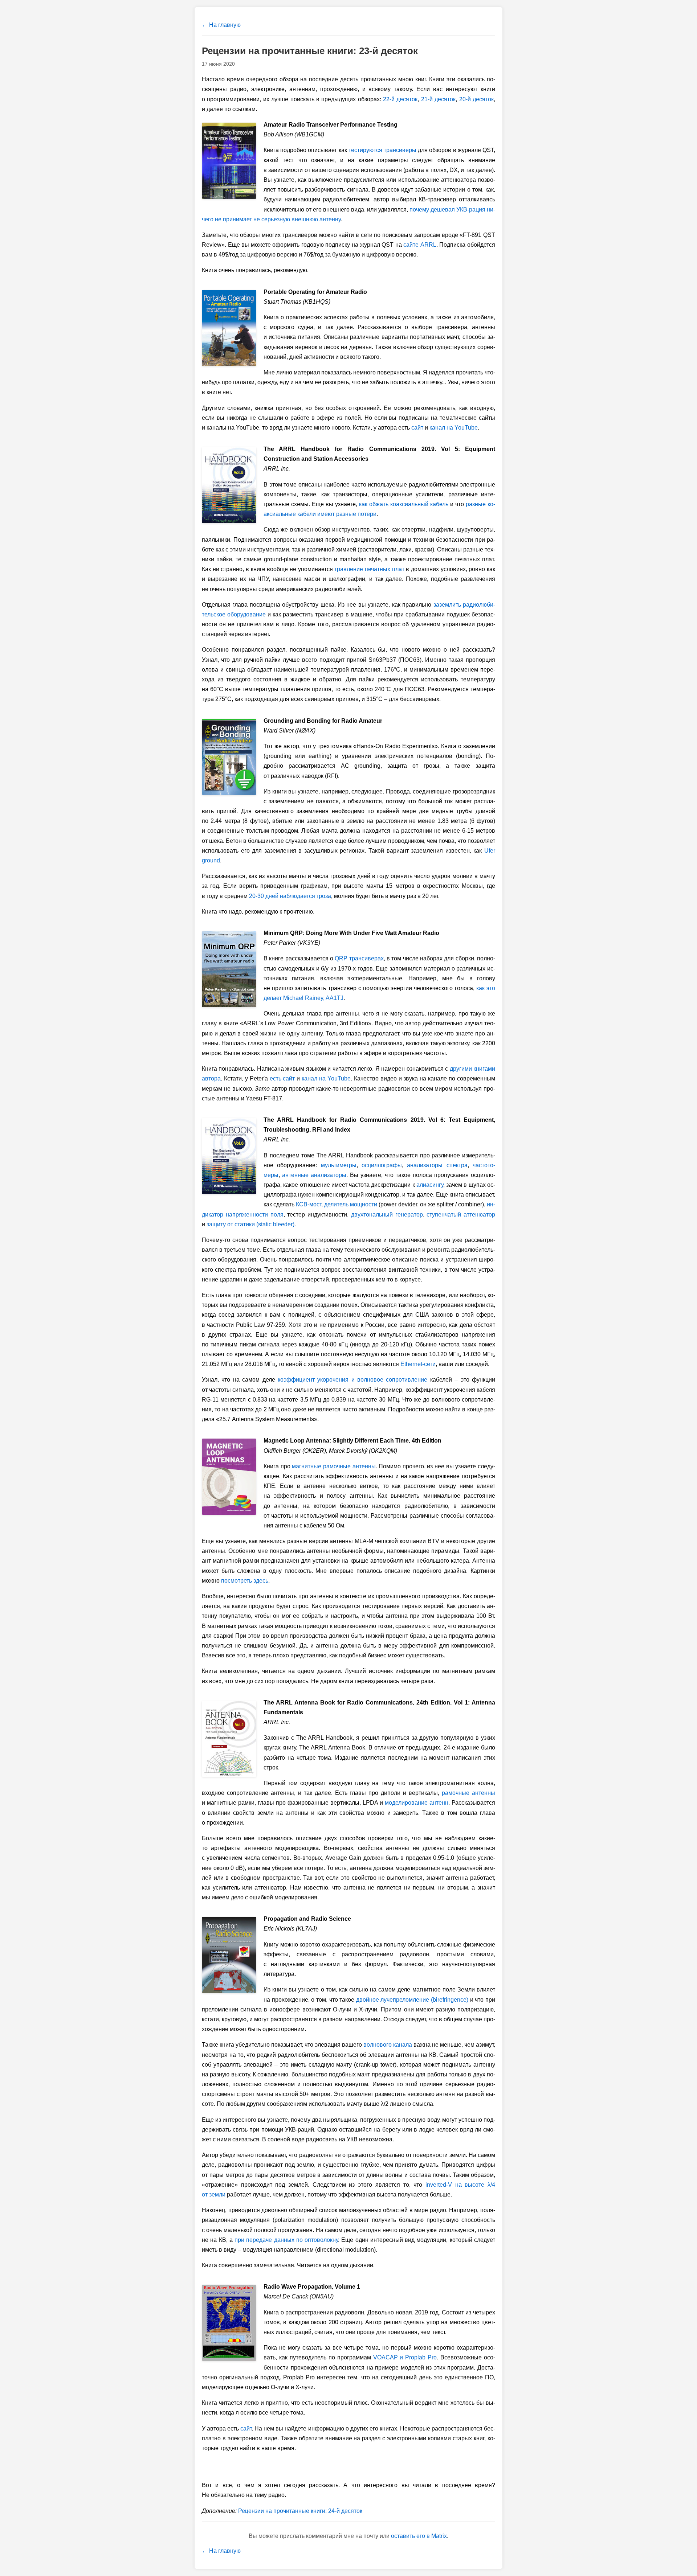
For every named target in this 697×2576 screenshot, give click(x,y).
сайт (417, 428)
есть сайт (282, 1078)
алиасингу (430, 1185)
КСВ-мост (309, 1204)
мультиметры (339, 1165)
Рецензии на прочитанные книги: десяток (300, 2511)
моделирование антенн (417, 1803)
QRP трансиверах (359, 958)
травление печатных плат (369, 569)
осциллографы (382, 1165)
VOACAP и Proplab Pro (405, 2357)
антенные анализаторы (314, 1175)
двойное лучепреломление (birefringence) (412, 2000)
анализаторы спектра (437, 1165)
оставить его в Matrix (419, 2536)
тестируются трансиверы (382, 150)
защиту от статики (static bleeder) (250, 1224)
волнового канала (388, 2045)
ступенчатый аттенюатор (461, 1215)
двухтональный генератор (387, 1215)
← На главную (221, 25)
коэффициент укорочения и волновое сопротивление (353, 1380)
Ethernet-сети (418, 1364)
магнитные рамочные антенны (334, 1466)
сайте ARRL (420, 245)
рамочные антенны (468, 1793)
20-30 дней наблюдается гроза (290, 896)
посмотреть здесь (245, 1581)
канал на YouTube (454, 428)
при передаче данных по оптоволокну (286, 2240)
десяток (400, 99)
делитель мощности (351, 1204)
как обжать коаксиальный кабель (404, 504)
